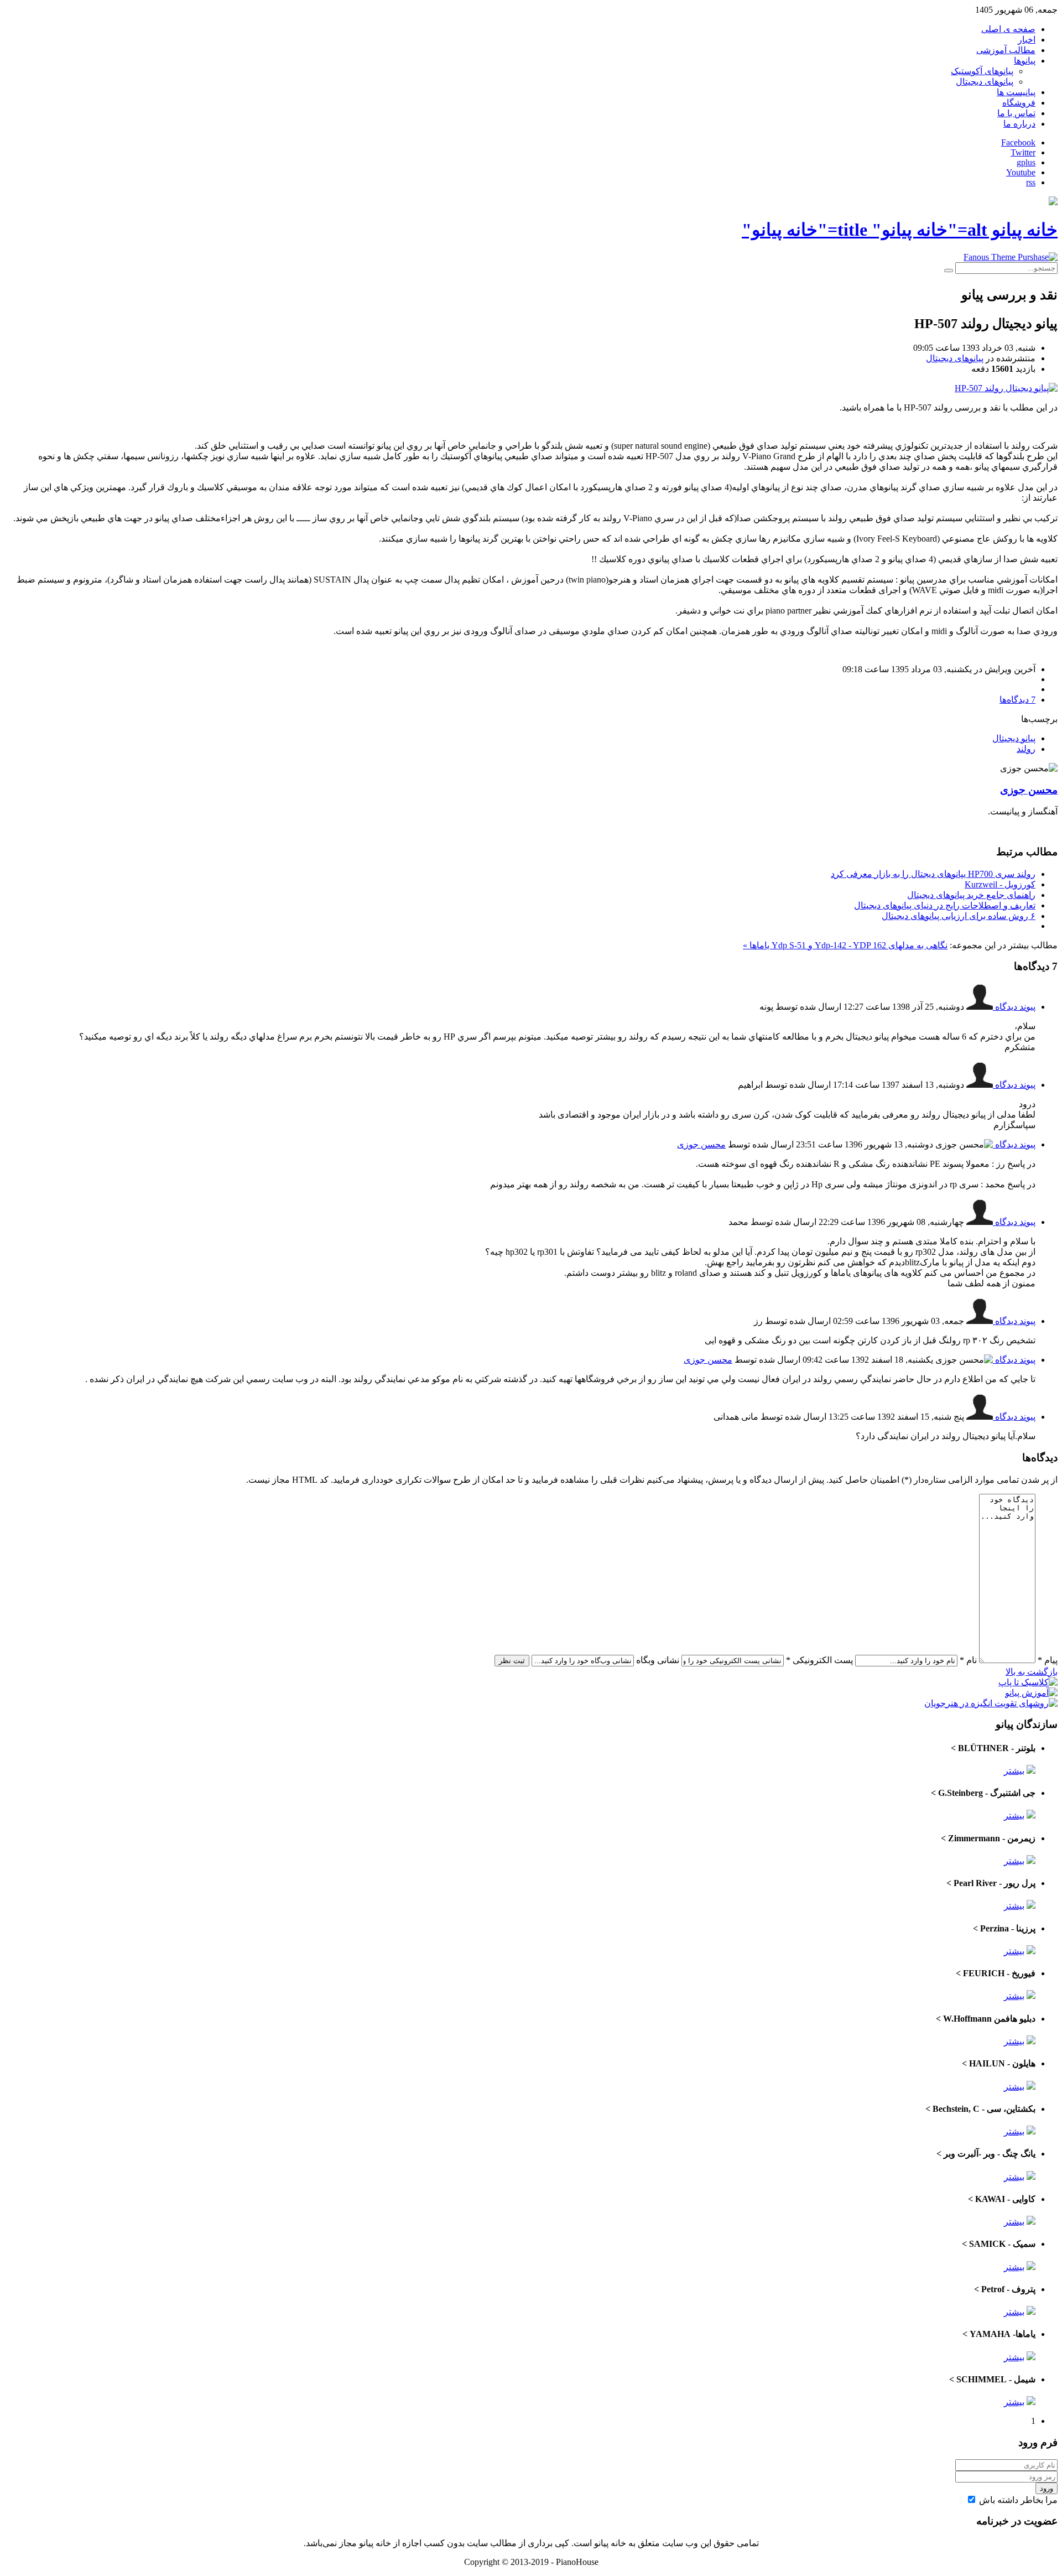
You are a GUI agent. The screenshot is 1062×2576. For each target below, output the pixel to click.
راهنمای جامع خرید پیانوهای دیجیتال (971, 895)
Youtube (1021, 172)
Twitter (1023, 152)
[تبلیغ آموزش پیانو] (1031, 1693)
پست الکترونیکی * (819, 1660)
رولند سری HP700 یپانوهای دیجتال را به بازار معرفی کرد (933, 874)
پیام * (1048, 1660)
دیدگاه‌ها (1017, 700)
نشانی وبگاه (658, 1660)
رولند (1026, 749)
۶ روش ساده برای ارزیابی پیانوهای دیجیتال (959, 916)
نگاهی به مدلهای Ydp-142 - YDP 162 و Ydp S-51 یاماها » (845, 945)
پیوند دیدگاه (1014, 1007)
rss (1031, 182)
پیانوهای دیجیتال (955, 358)
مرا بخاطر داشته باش (1018, 2500)
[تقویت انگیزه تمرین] (991, 1703)
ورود (1047, 2488)
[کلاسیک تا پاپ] (1028, 1682)
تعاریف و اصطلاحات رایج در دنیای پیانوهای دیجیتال (945, 905)
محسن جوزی (1029, 790)
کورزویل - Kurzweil (1000, 884)
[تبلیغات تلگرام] (1011, 257)
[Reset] (949, 271)
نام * (968, 1660)
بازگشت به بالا (1032, 1672)
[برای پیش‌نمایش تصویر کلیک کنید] (1006, 388)
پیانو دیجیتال (1014, 738)
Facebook (1018, 142)
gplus (1026, 162)
